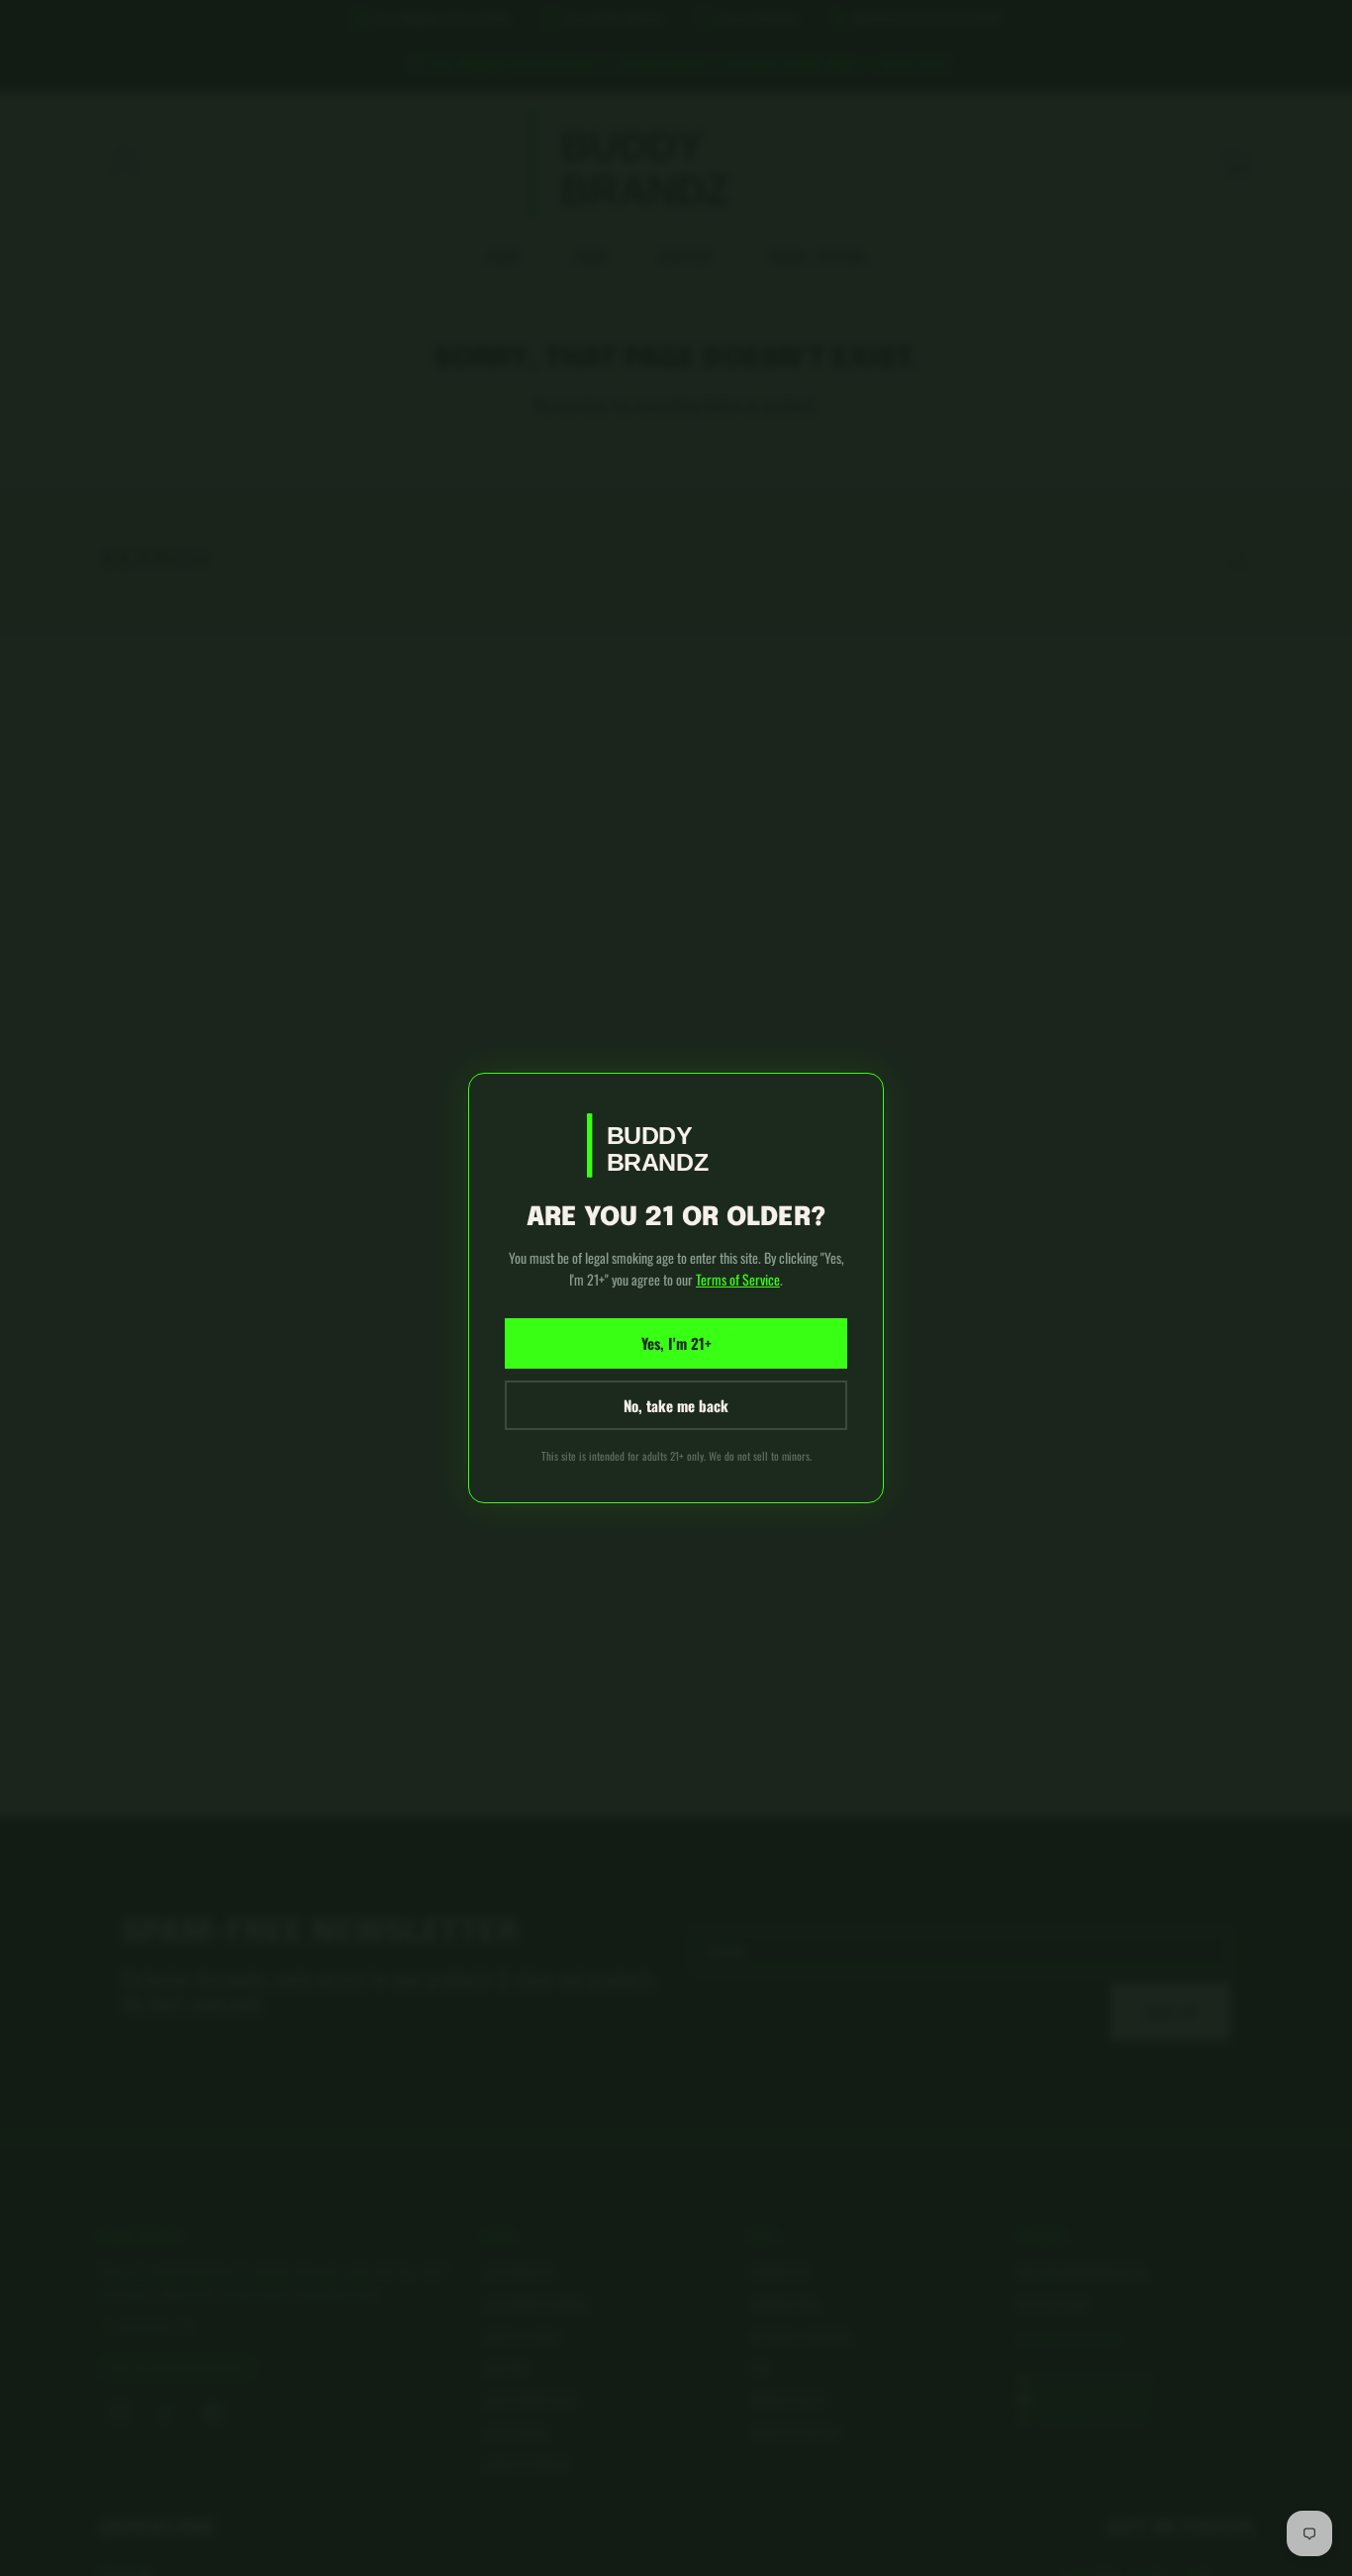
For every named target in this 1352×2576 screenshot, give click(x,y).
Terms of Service (738, 1279)
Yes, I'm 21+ (676, 1343)
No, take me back (676, 1405)
